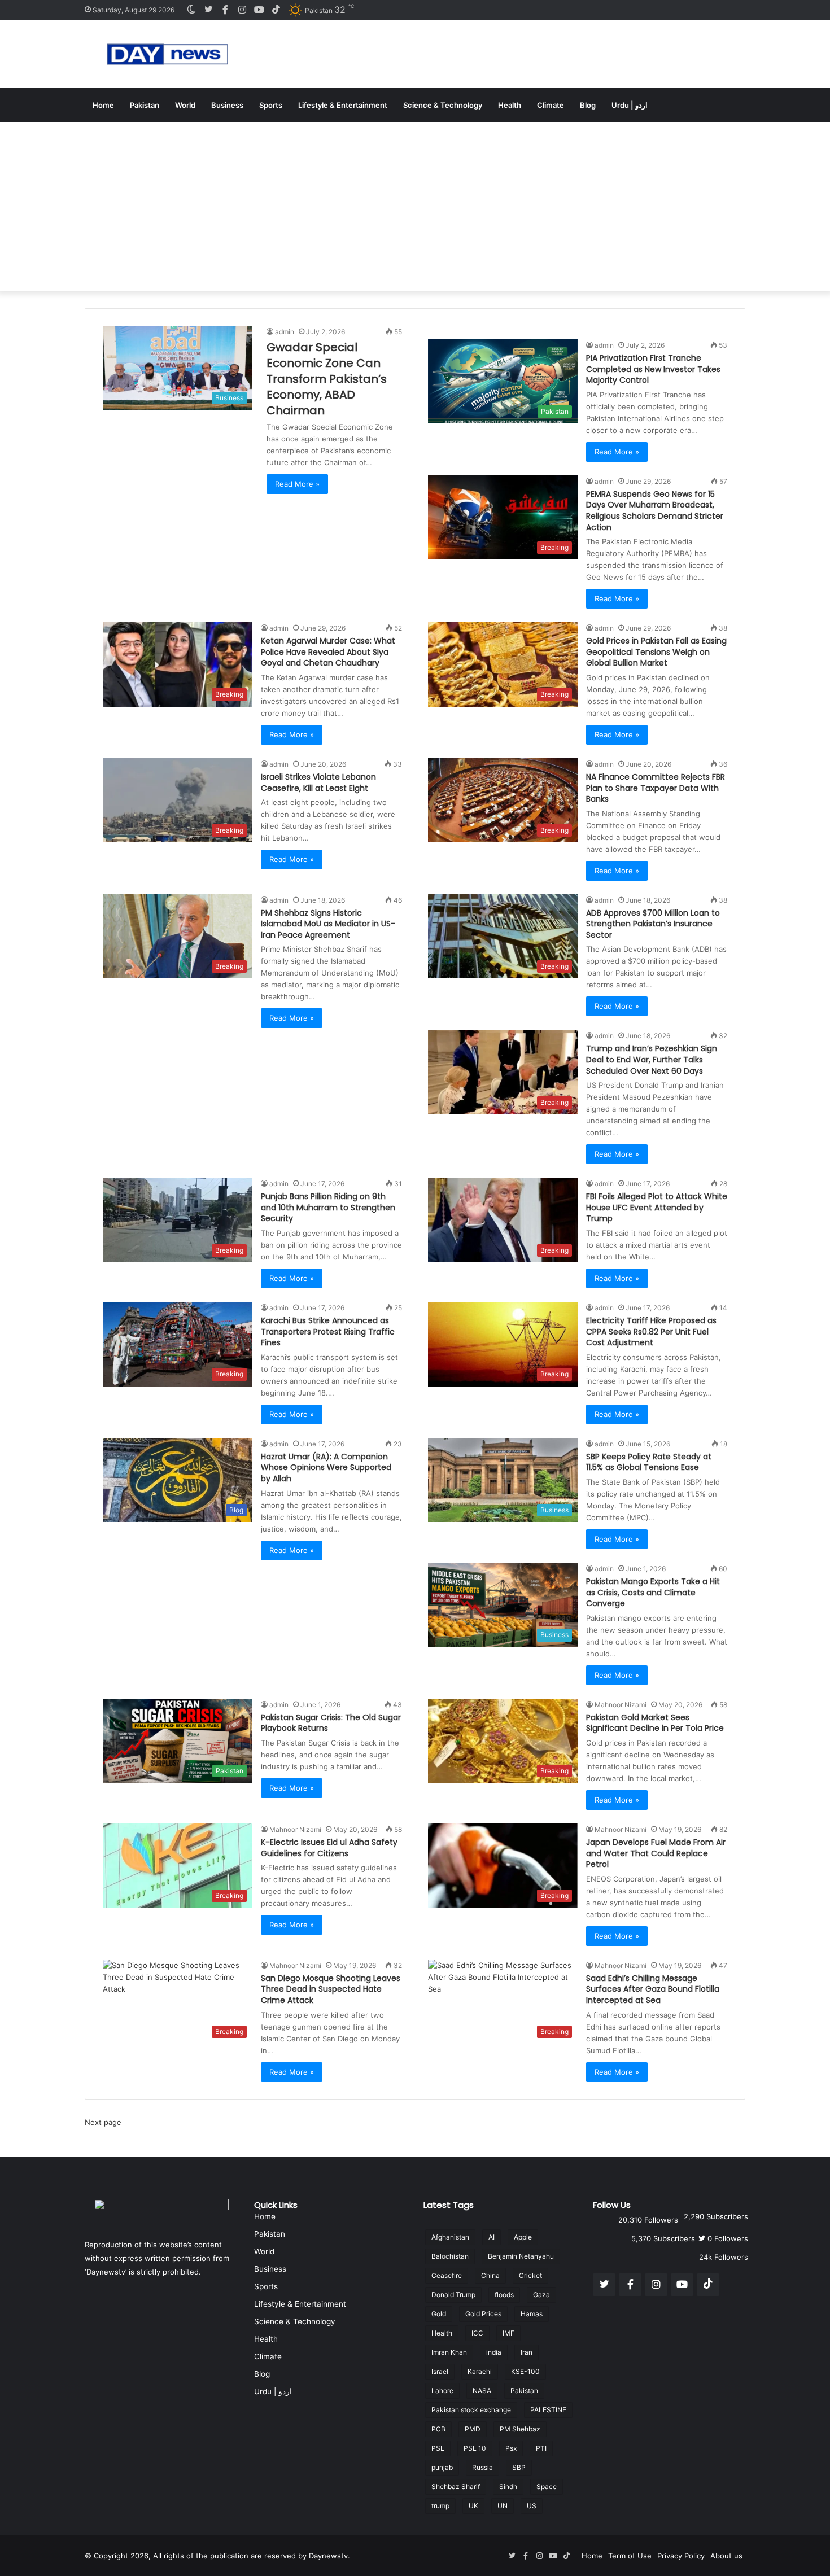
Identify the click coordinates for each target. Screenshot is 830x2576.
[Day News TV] (167, 54)
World (185, 105)
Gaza (541, 2295)
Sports (271, 105)
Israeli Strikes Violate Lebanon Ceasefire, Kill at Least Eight (318, 782)
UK (473, 2506)
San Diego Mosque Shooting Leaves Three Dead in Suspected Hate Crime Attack (331, 1989)
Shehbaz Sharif (456, 2487)
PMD (473, 2429)
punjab (442, 2467)
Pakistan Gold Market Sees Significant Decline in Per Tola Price (655, 1723)
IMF (508, 2333)
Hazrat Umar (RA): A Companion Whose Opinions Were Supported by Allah (326, 1468)
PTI (541, 2448)
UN (503, 2506)
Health (510, 105)
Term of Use (630, 2556)
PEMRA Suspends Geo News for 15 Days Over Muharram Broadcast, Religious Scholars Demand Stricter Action (655, 511)
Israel (440, 2371)
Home (103, 105)
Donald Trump (453, 2295)
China (490, 2275)
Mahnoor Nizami (621, 1705)
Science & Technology (443, 105)
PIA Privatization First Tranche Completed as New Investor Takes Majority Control (653, 369)
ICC (477, 2333)
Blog (588, 105)
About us (726, 2556)
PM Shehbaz (520, 2429)
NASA (482, 2391)
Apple (523, 2237)
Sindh (508, 2487)
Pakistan (145, 105)
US (532, 2506)
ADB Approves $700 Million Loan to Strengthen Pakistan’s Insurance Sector (653, 924)
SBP (519, 2467)
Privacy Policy (681, 2556)
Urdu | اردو (630, 105)
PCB (438, 2429)
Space (547, 2487)
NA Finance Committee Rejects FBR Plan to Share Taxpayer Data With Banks (656, 788)
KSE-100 (525, 2371)
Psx (511, 2448)
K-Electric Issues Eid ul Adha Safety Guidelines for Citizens (329, 1848)
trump (440, 2506)
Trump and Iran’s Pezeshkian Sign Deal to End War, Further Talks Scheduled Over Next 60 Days (652, 1059)
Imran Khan (449, 2352)
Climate (551, 105)
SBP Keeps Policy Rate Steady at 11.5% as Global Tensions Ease (649, 1462)
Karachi (480, 2371)
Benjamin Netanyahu (521, 2256)
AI (492, 2237)
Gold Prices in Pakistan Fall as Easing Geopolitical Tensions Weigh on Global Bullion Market (656, 652)
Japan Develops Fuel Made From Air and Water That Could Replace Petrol (656, 1853)
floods (504, 2295)
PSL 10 (475, 2448)
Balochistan (450, 2256)
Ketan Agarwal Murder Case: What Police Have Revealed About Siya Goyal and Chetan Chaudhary (328, 652)
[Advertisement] (415, 207)
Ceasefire (447, 2275)
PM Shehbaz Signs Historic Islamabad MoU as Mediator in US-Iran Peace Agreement (328, 924)
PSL (438, 2448)
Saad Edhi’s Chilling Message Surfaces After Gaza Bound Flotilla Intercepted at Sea (653, 1989)
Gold (439, 2314)
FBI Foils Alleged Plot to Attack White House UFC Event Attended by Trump (657, 1207)
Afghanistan (450, 2237)
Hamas (532, 2314)
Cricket (530, 2275)
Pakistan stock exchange (471, 2410)
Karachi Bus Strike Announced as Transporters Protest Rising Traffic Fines (328, 1331)
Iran (527, 2352)
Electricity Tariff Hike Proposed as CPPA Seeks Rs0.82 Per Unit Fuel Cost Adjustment (651, 1331)
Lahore (442, 2391)
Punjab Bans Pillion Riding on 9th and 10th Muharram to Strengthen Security (328, 1207)
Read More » (297, 484)
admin (285, 332)
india (494, 2352)
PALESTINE (548, 2410)
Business (227, 105)
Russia (482, 2467)
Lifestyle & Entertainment (343, 105)
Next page (103, 2122)
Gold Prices (483, 2314)
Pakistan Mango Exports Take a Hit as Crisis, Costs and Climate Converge (653, 1592)
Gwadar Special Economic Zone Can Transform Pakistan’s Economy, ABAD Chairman (327, 379)
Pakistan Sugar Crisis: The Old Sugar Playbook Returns (331, 1723)
